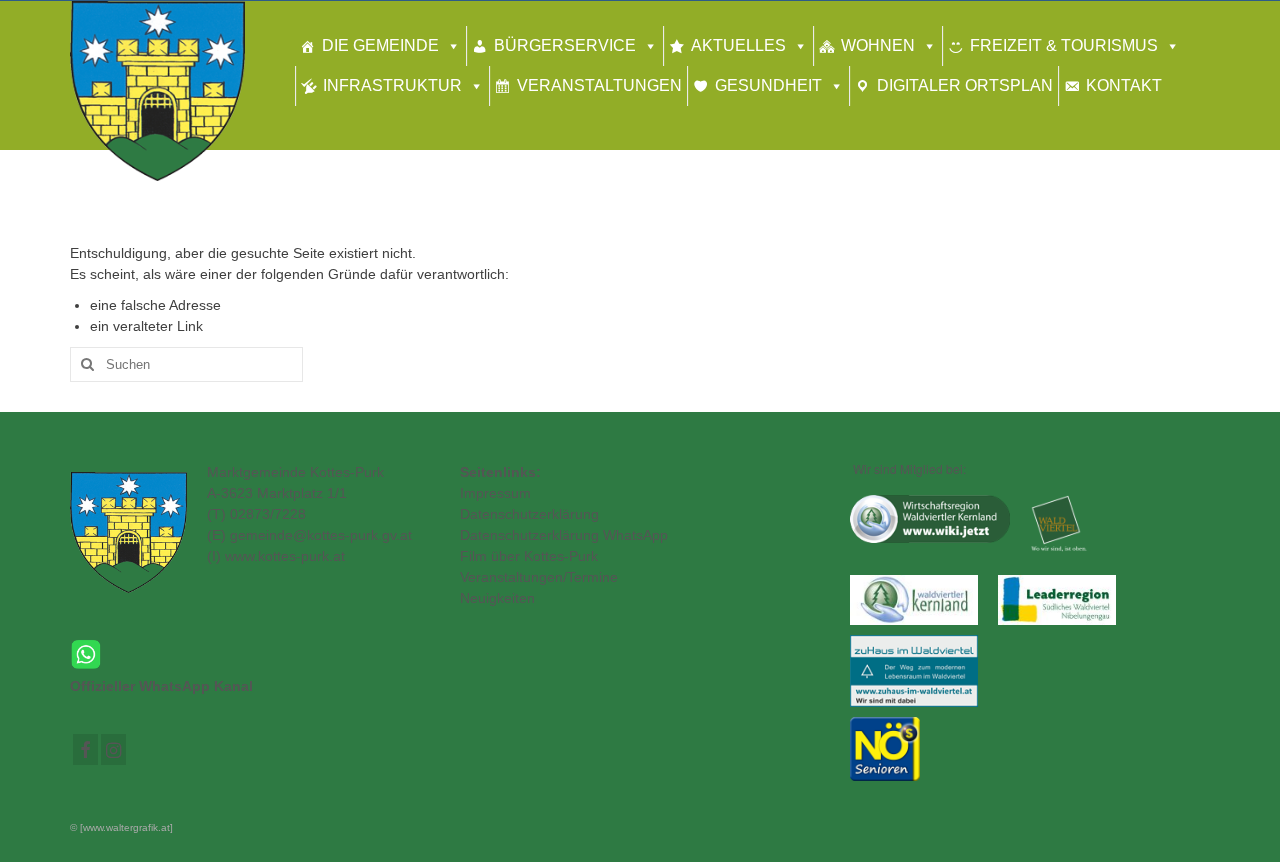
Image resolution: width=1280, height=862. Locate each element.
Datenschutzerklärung (529, 514)
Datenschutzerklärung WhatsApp (564, 535)
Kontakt (1124, 85)
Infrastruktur (392, 85)
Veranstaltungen (599, 85)
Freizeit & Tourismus (1064, 45)
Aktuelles (738, 45)
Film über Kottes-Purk (529, 556)
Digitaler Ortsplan (965, 85)
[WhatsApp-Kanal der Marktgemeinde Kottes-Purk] (250, 654)
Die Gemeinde (380, 45)
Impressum (495, 493)
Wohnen (878, 45)
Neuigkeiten (497, 598)
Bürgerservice (565, 45)
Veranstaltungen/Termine (539, 577)
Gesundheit (768, 85)
